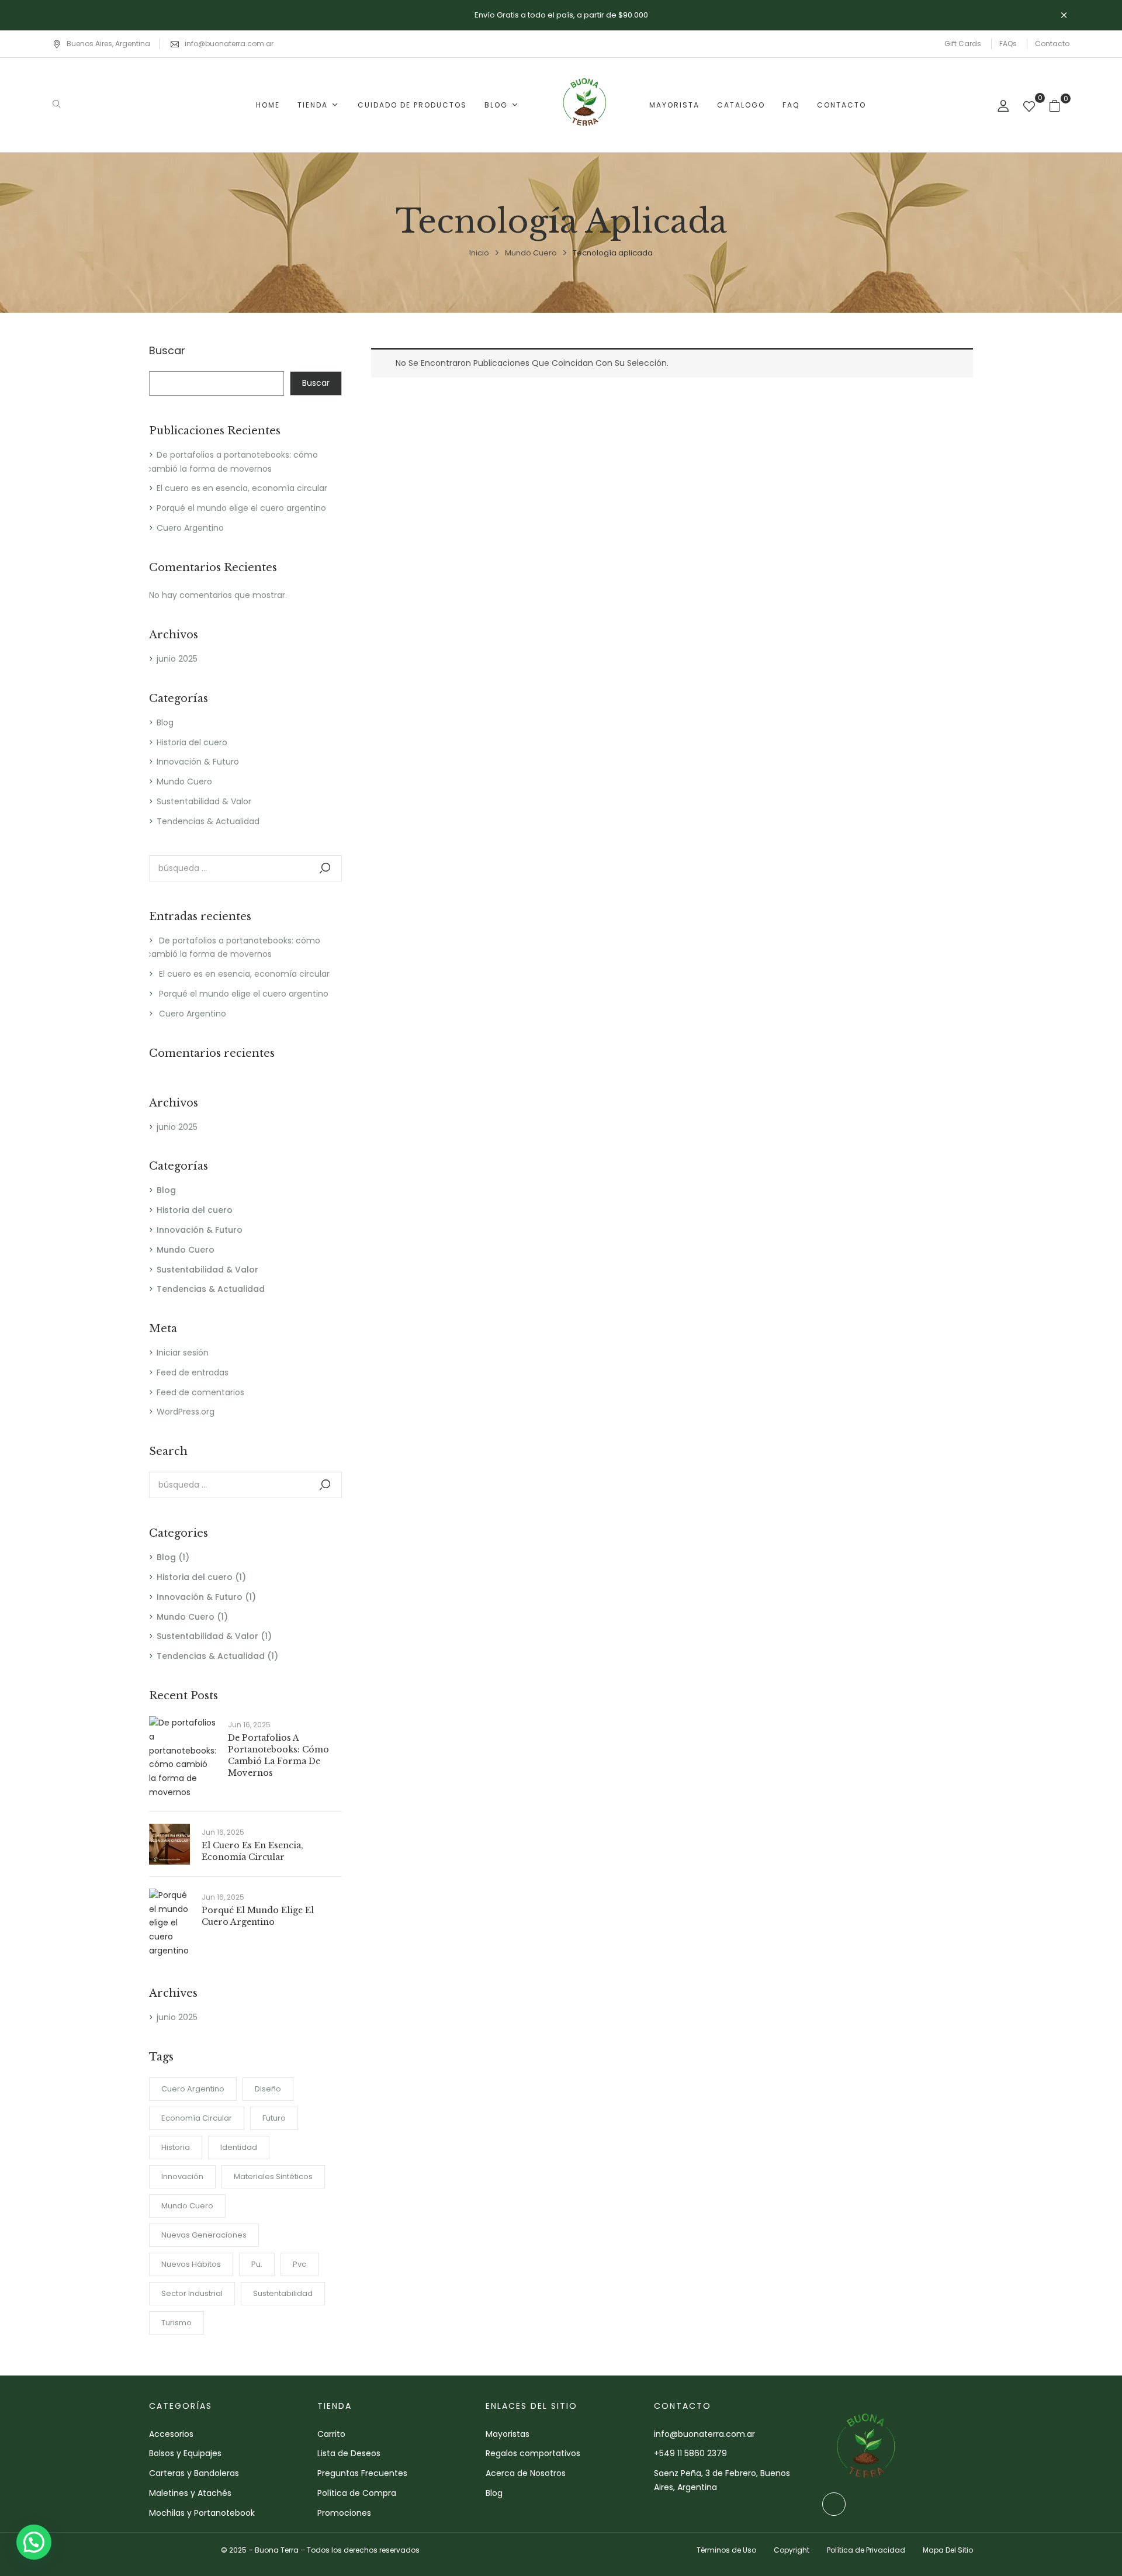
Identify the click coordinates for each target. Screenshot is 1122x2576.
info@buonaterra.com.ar (229, 44)
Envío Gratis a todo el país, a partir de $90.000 (561, 15)
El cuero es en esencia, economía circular (242, 488)
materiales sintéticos (273, 2176)
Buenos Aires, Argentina (108, 44)
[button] (34, 2542)
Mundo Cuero (531, 253)
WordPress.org (186, 1412)
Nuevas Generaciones (204, 2235)
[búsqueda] (325, 868)
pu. (257, 2264)
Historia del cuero (192, 742)
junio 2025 (177, 659)
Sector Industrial (192, 2293)
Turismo (176, 2323)
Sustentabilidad (283, 2293)
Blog (165, 722)
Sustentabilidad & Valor (204, 801)
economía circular (197, 2118)
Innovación (182, 2176)
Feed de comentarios (200, 1392)
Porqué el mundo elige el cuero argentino (241, 508)
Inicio (479, 253)
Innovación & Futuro (198, 762)
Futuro (274, 2118)
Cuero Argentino (190, 528)
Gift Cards (963, 44)
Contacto (1052, 44)
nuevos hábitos (191, 2264)
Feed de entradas (193, 1372)
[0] (1029, 108)
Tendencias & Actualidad (208, 821)
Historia (176, 2147)
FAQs (1008, 44)
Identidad (239, 2147)
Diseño (268, 2089)
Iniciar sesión (183, 1353)
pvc (299, 2264)
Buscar (167, 351)
